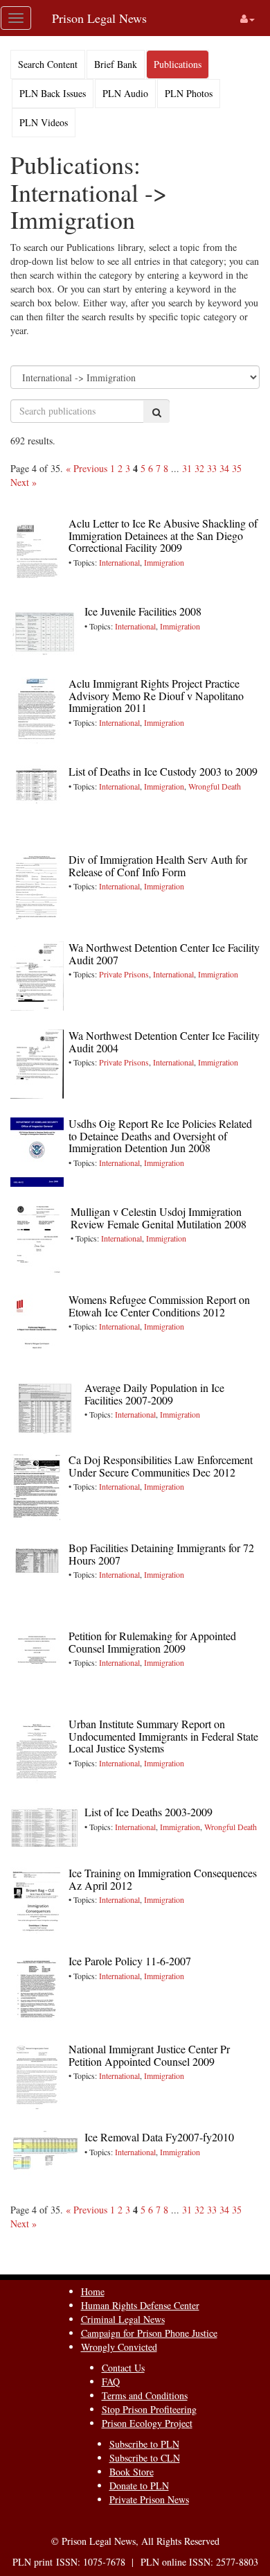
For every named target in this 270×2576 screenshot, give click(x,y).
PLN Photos (189, 93)
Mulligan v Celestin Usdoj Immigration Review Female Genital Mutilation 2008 (159, 1218)
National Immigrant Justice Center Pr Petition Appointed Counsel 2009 (149, 2055)
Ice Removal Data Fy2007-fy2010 (159, 2137)
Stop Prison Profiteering (149, 2409)
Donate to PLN (139, 2486)
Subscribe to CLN (145, 2458)
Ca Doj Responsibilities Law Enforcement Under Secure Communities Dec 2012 (161, 1466)
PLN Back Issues (53, 93)
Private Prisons (124, 974)
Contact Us (123, 2368)
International (119, 562)
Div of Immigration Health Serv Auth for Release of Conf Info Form (158, 865)
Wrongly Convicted (119, 2347)
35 (237, 468)
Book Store (132, 2472)
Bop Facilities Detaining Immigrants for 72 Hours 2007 (161, 1554)
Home (93, 2291)
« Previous (87, 468)
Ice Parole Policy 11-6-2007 (130, 1961)
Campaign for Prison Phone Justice (149, 2333)
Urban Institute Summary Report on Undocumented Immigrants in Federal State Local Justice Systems (163, 1736)
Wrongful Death (215, 786)
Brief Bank (116, 64)
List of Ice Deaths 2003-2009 (148, 1812)
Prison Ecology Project (147, 2423)
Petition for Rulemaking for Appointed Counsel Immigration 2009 (152, 1642)
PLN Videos (44, 122)
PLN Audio (125, 93)
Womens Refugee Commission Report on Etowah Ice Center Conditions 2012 (159, 1306)
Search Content (48, 64)
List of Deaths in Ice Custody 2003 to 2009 (163, 771)
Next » (24, 482)
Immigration (164, 562)
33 (212, 468)
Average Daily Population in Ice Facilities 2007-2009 (154, 1394)
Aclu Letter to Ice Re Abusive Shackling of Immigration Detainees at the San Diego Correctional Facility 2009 (163, 535)
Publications (178, 64)
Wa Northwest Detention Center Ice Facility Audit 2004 (164, 1042)
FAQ (111, 2382)
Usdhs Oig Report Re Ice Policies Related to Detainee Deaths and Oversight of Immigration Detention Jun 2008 (160, 1135)
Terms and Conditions (145, 2395)
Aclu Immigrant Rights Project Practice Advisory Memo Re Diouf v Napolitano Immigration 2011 (156, 695)
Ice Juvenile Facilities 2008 (143, 611)
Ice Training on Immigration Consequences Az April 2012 (163, 1879)
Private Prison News (149, 2499)
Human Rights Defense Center (140, 2305)
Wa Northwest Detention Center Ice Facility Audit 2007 (164, 954)
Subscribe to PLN (144, 2444)
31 (187, 468)
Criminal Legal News (123, 2319)
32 (199, 468)
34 (224, 468)
